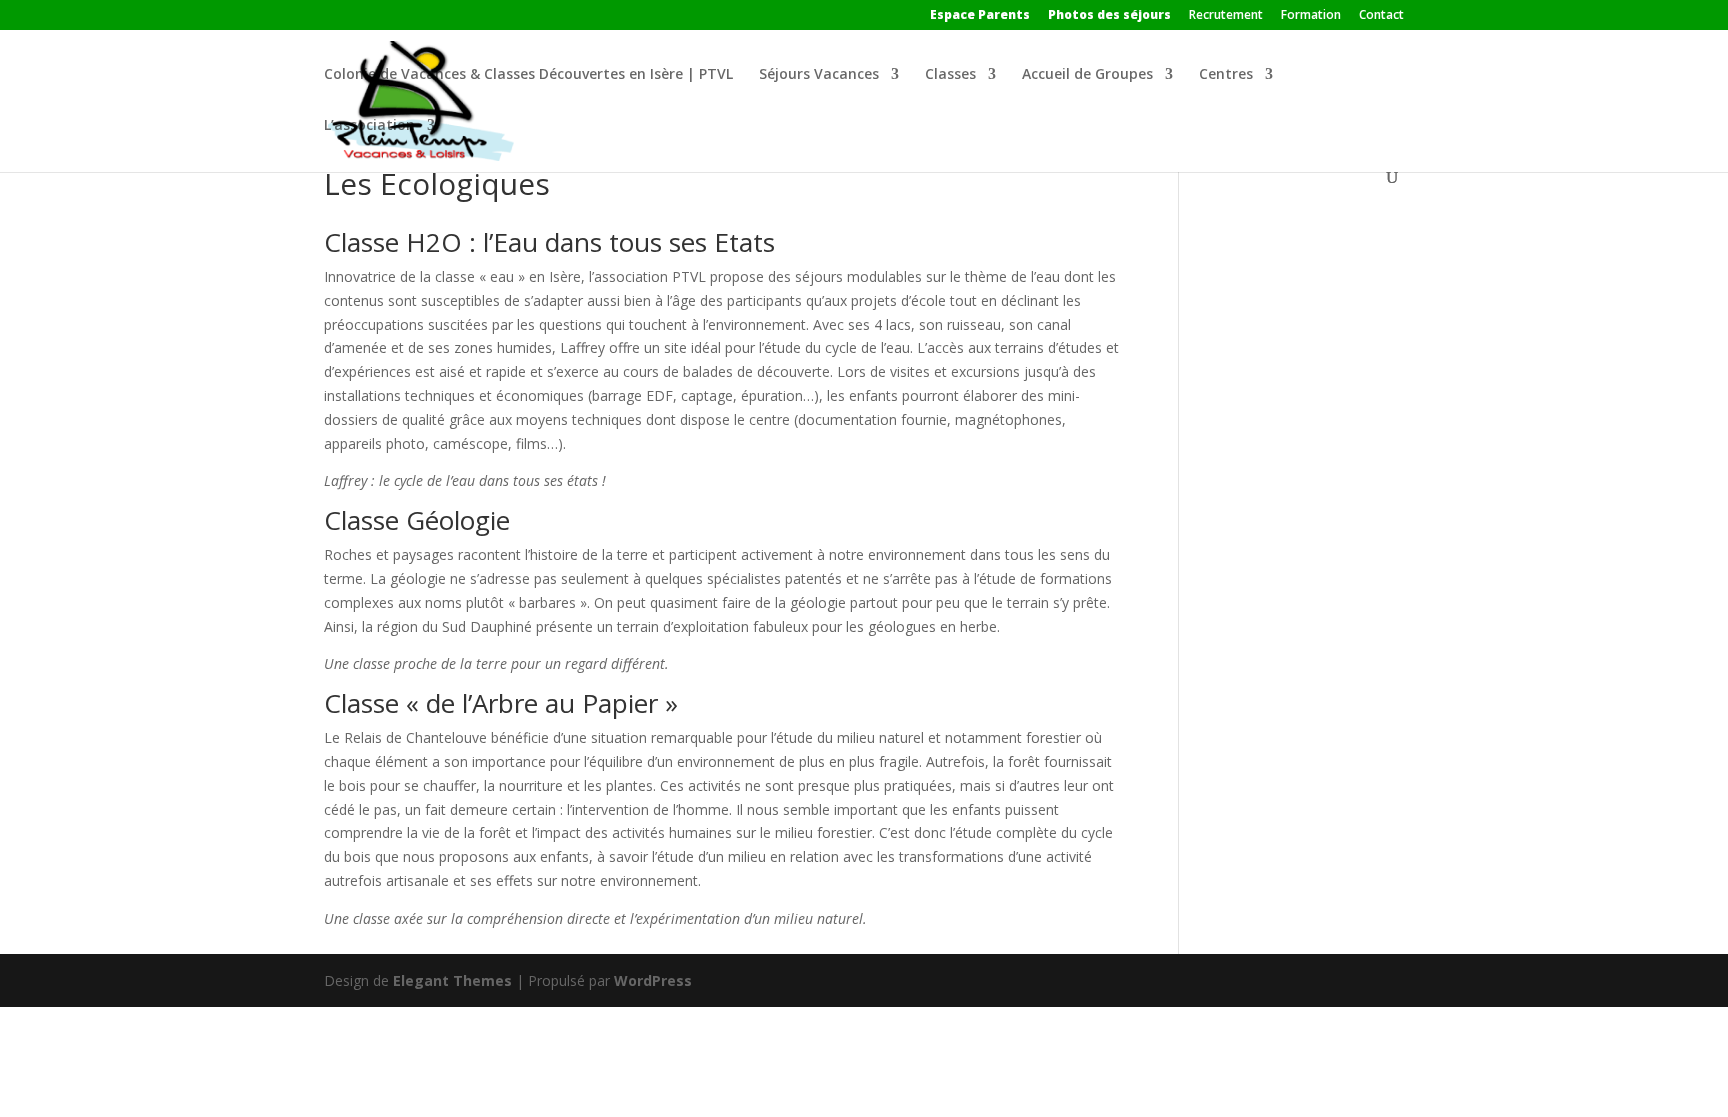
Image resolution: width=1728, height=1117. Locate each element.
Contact (1381, 16)
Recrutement (1226, 16)
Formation (1311, 16)
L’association (369, 126)
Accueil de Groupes (1087, 75)
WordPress (653, 980)
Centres (1226, 75)
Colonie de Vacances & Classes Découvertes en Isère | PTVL (528, 75)
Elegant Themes (452, 980)
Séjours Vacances (819, 75)
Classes (950, 75)
